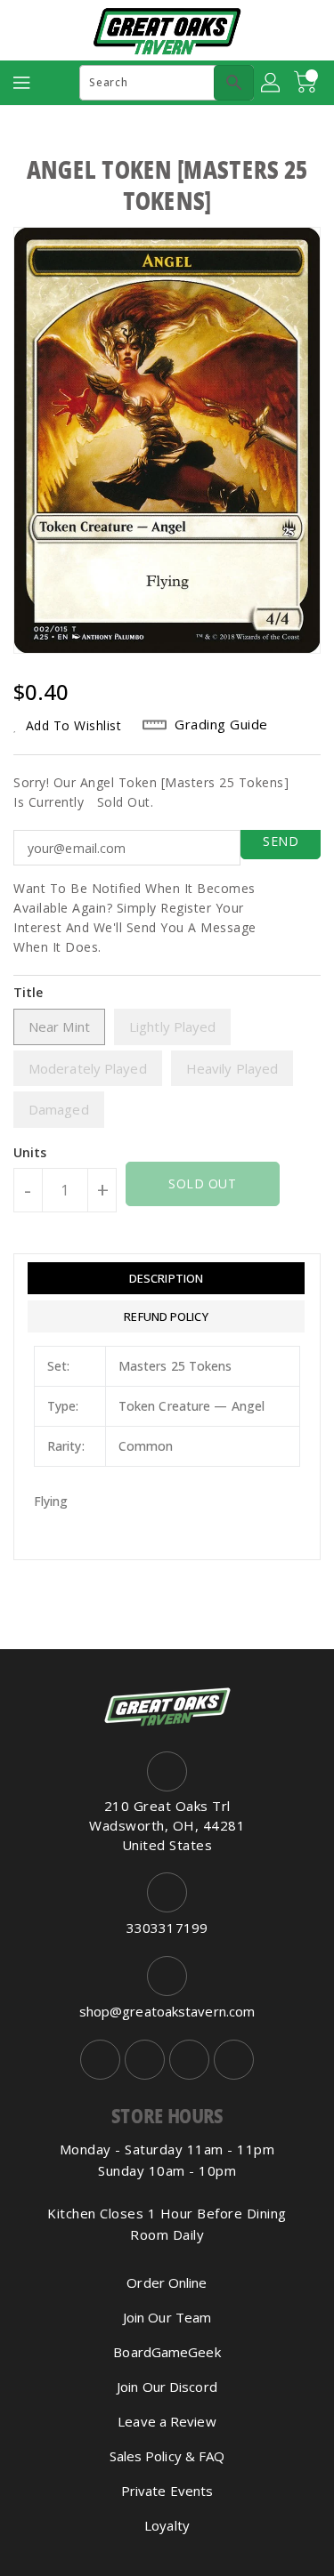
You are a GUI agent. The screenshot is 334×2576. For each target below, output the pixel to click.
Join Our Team (167, 2317)
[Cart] (307, 83)
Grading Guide (221, 724)
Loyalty (167, 2525)
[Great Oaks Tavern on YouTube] (189, 2060)
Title (29, 992)
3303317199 (167, 1928)
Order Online (167, 2282)
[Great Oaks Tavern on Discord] (234, 2060)
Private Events (167, 2491)
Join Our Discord (167, 2387)
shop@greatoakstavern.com (167, 2011)
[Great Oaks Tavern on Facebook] (100, 2060)
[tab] (166, 1278)
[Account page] (272, 83)
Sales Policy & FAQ (167, 2456)
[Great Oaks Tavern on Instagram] (145, 2060)
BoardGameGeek (167, 2352)
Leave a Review (167, 2421)
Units (30, 1153)
